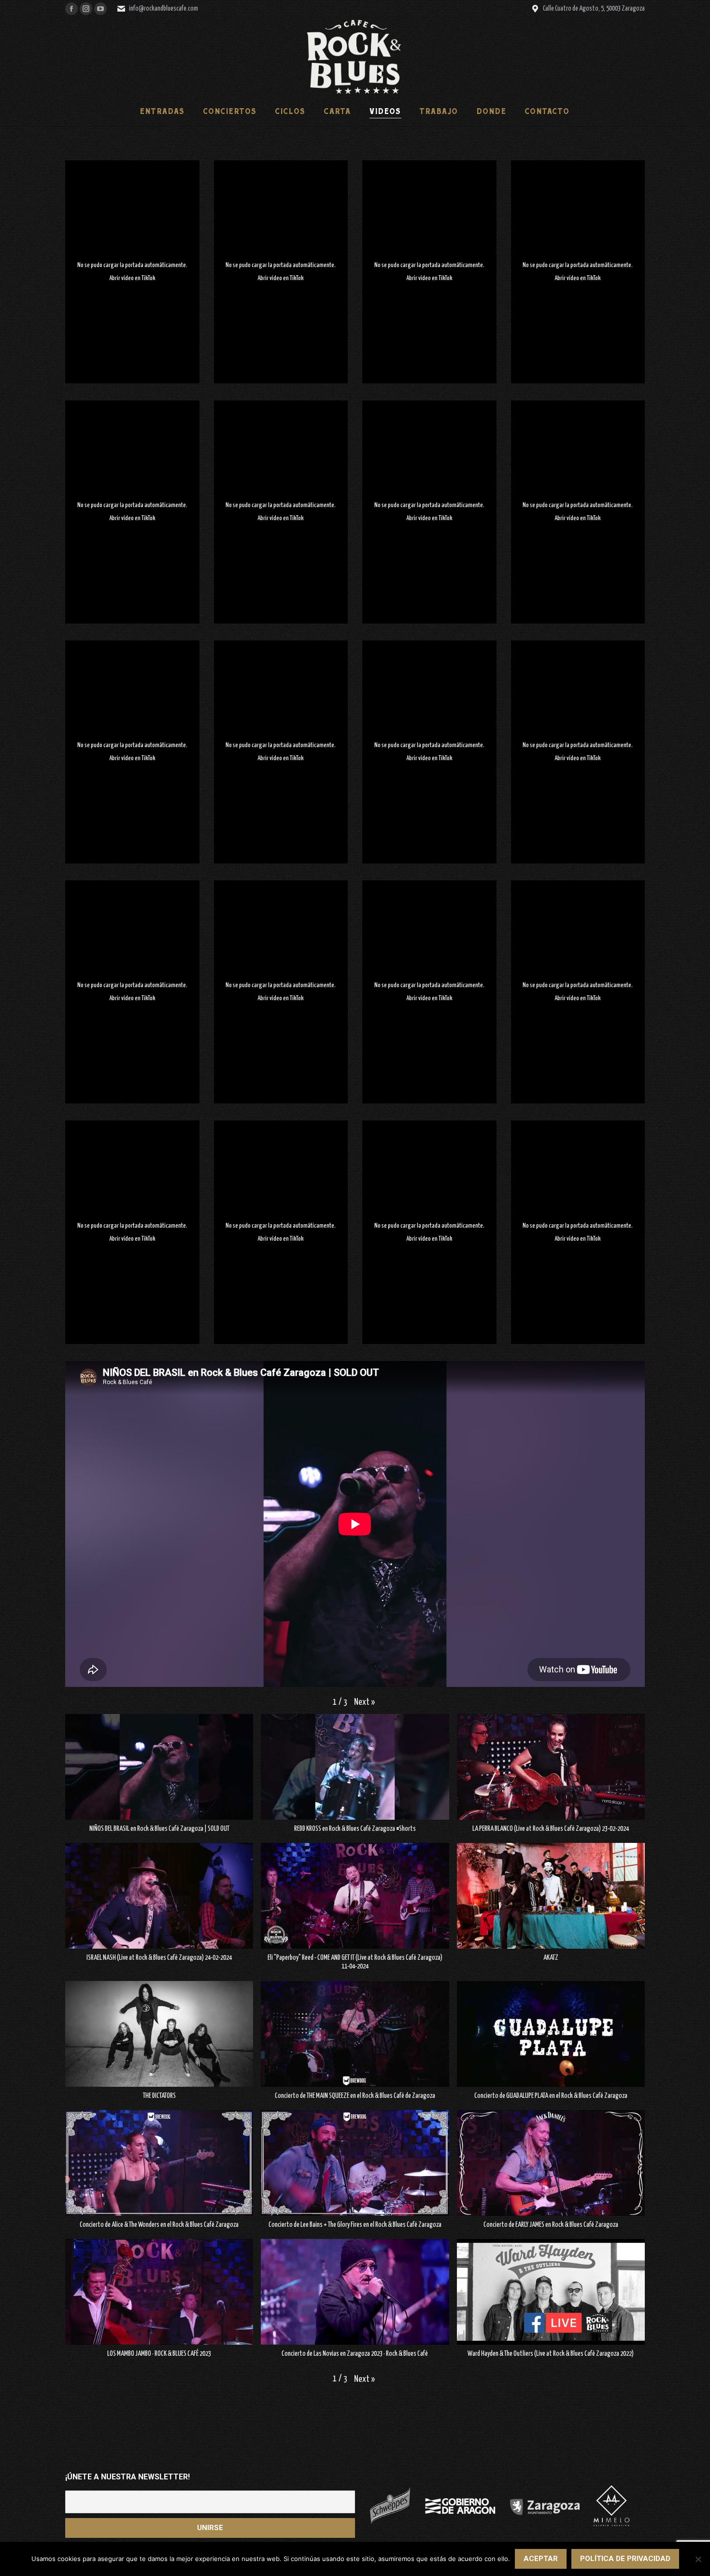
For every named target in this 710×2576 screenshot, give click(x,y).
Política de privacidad (625, 2559)
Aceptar (541, 2559)
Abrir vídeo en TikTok (132, 278)
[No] (698, 2559)
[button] (364, 1703)
